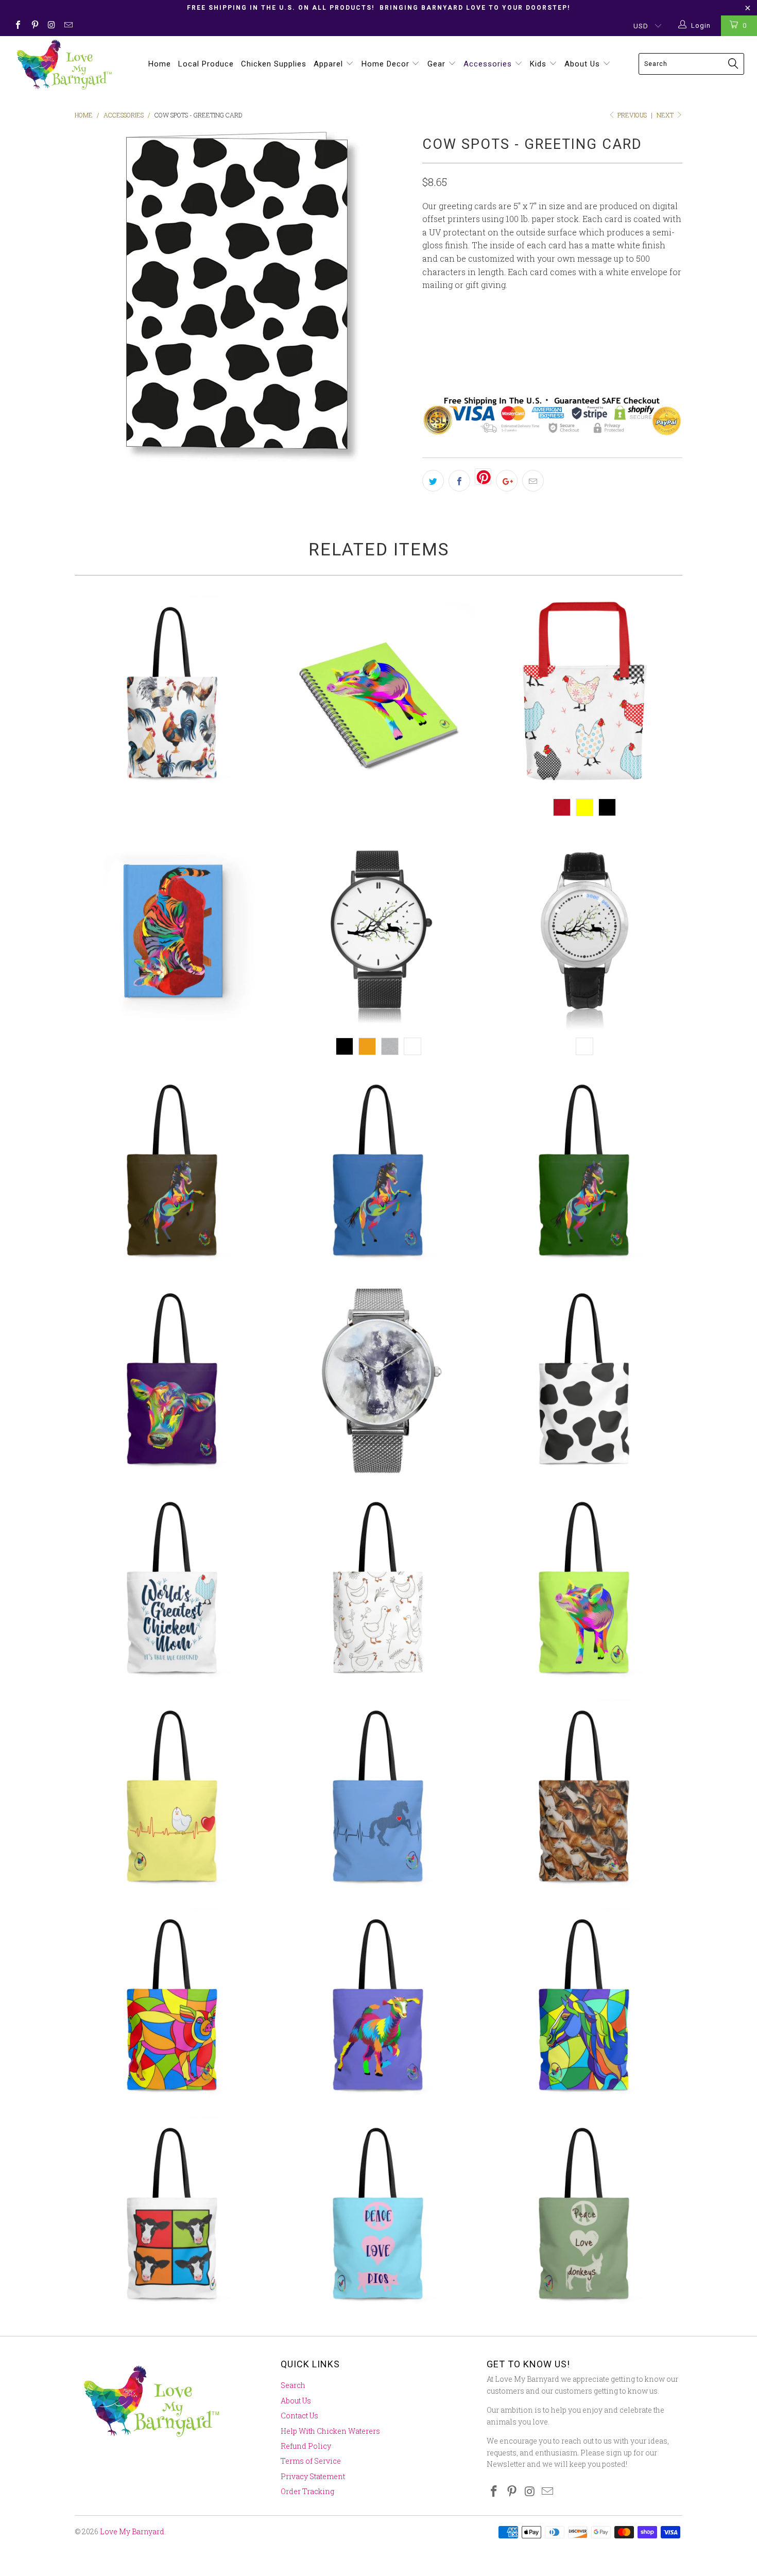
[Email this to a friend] (533, 481)
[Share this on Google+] (507, 481)
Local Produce (206, 64)
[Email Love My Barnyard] (67, 26)
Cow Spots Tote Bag (584, 1380)
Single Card (452, 330)
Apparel (330, 64)
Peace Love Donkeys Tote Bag (584, 2215)
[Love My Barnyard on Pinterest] (34, 26)
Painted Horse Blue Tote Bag (378, 1172)
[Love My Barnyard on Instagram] (51, 26)
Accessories (489, 64)
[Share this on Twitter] (433, 481)
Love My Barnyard (132, 2531)
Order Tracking (307, 2491)
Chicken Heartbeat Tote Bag (173, 1798)
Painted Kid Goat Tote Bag (378, 2006)
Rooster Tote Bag (173, 694)
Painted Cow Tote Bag (173, 1380)
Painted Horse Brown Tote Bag (173, 1172)
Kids (539, 64)
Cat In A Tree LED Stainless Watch (584, 933)
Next (666, 115)
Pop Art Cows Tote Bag (173, 2215)
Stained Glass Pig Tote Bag (173, 2006)
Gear (438, 64)
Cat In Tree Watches (378, 933)
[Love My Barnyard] (66, 65)
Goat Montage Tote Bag (584, 1798)
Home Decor (387, 64)
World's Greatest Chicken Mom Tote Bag (173, 1589)
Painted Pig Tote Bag (584, 1589)
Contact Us (299, 2416)
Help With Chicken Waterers (330, 2431)
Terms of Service (311, 2461)
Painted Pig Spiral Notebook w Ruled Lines (378, 694)
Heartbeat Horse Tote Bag (378, 1798)
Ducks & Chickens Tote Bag (378, 1589)
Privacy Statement (313, 2476)
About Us (583, 64)
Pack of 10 (513, 330)
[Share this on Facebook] (459, 481)
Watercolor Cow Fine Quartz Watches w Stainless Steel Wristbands (378, 1380)
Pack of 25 (569, 330)
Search (293, 2385)
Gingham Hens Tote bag (584, 694)
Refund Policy (306, 2446)
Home (160, 64)
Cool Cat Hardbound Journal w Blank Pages (173, 933)
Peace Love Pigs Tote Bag (378, 2215)
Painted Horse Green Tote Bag (584, 1172)
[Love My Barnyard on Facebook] (18, 26)
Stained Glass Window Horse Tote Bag (584, 2006)
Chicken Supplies (274, 64)
